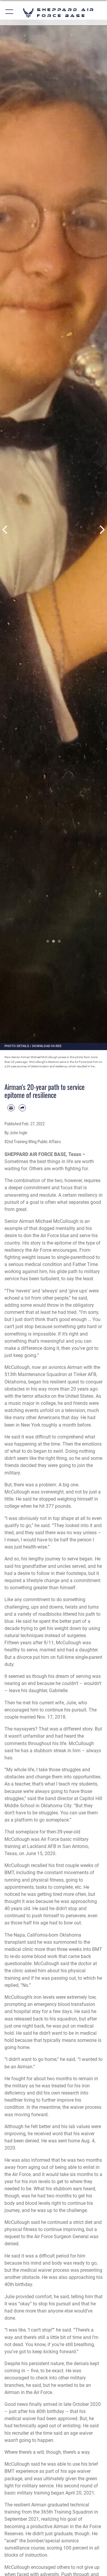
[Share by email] (22, 1108)
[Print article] (11, 1108)
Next (102, 530)
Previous (5, 530)
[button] (10, 13)
